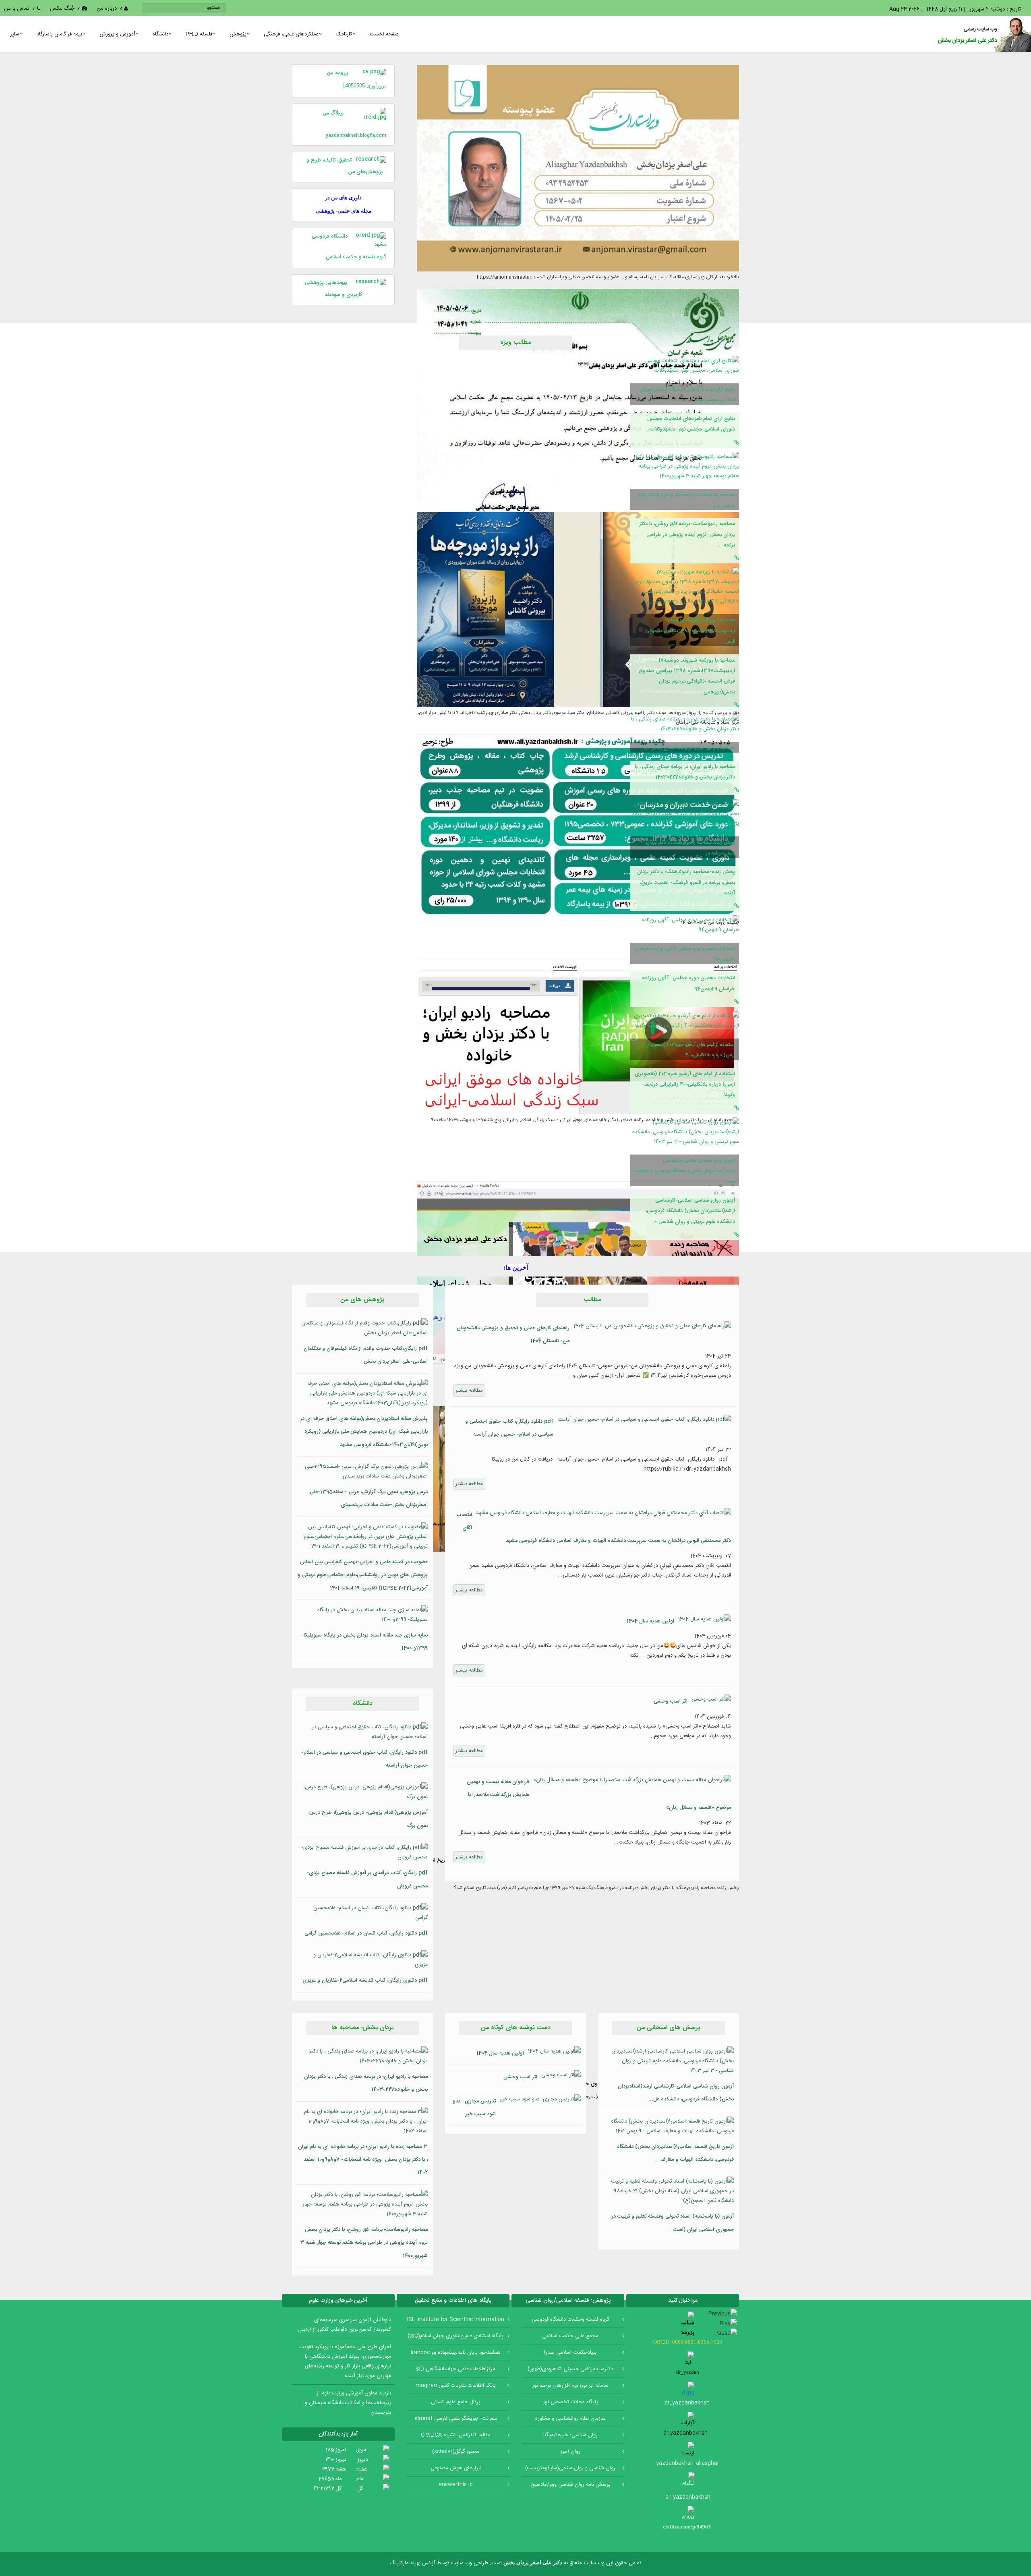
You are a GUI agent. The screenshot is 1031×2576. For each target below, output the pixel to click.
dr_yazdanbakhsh (688, 2497)
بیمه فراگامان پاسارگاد (59, 34)
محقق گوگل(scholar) (456, 2452)
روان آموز (570, 2452)
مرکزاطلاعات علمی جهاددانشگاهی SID (455, 2369)
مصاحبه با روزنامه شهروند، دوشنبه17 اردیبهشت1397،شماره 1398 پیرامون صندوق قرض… (691, 631)
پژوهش (238, 34)
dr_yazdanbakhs (685, 2403)
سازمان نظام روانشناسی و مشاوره (570, 2419)
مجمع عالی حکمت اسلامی (570, 2336)
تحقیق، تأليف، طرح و (329, 160)
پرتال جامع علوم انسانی (456, 2402)
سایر (15, 34)
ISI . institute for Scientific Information (456, 2319)
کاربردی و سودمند (343, 295)
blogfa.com (373, 136)
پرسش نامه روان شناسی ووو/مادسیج (570, 2485)
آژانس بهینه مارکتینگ (412, 2563)
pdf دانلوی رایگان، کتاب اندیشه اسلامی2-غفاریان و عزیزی (365, 1980)
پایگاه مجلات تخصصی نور (570, 2402)
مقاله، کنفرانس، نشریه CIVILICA (456, 2435)
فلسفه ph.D (199, 34)
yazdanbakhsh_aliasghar (688, 2463)
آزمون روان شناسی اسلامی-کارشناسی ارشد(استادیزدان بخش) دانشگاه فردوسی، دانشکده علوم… (685, 1171)
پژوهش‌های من (367, 172)
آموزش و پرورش (117, 34)
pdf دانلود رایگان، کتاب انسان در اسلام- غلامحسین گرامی (366, 1933)
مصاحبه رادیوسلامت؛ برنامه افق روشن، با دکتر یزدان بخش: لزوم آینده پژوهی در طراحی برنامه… (687, 535)
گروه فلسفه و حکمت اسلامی (356, 257)
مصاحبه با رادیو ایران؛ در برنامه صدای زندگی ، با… (687, 748)
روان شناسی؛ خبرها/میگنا (570, 2435)
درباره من (107, 8)
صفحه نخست (384, 34)
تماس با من (17, 8)
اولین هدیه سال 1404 (650, 1621)
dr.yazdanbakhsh (688, 2433)
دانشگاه (160, 34)
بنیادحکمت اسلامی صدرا (570, 2353)
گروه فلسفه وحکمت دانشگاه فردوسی (570, 2319)
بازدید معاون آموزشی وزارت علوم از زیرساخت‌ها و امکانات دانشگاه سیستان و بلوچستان (348, 2403)
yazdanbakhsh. (343, 136)
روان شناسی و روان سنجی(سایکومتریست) (570, 2468)
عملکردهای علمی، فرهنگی (291, 34)
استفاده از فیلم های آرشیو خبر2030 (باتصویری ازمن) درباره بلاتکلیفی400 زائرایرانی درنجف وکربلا (685, 1085)
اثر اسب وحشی (671, 1701)
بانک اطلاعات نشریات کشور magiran (455, 2386)
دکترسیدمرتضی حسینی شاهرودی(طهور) (570, 2369)
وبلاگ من (339, 113)
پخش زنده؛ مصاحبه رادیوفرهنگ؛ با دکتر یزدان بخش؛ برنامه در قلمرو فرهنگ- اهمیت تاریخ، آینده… (686, 882)
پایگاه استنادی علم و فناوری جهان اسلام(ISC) (455, 2336)
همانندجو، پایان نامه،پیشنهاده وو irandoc (456, 2353)
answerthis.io (456, 2485)
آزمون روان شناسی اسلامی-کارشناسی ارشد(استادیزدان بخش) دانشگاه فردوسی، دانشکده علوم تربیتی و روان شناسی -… (690, 1211)
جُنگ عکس (62, 8)
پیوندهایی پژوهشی (326, 283)
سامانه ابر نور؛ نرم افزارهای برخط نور (570, 2386)
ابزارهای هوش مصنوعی (456, 2468)
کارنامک (344, 34)
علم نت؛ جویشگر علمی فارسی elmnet (456, 2419)
